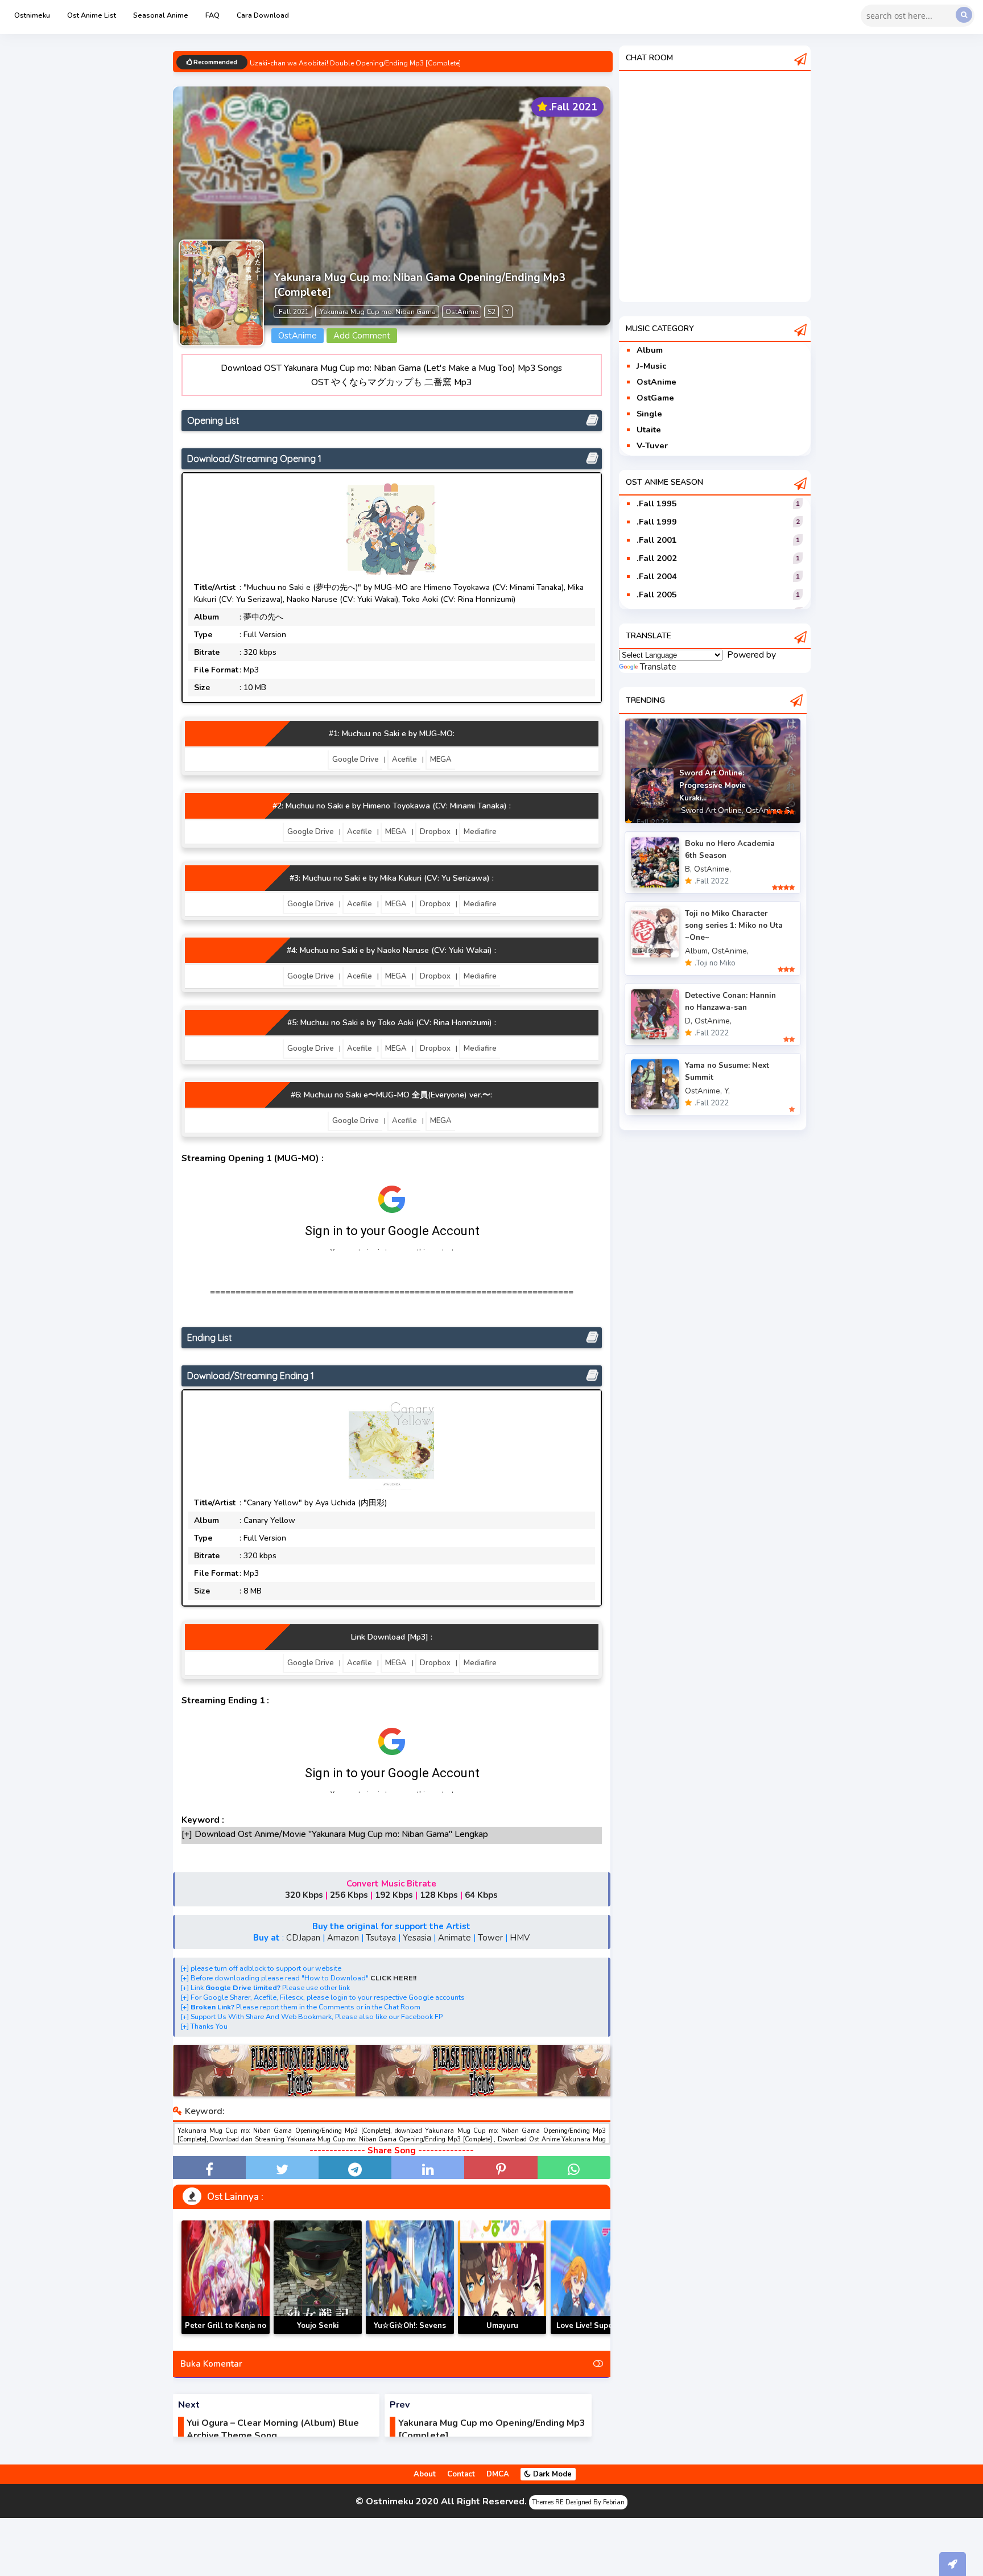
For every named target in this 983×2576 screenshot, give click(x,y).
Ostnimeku (32, 15)
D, (689, 1021)
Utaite (649, 430)
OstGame (655, 398)
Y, (727, 1091)
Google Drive (356, 759)
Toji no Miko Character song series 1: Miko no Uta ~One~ (734, 925)
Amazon (343, 1938)
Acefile (404, 759)
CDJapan (303, 1938)
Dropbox (435, 832)
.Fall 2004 (657, 576)
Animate (455, 1938)
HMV (520, 1938)
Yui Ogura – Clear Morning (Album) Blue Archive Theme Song (273, 2429)
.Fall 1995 (657, 503)
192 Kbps (394, 1895)
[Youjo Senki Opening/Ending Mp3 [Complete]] (318, 2277)
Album (650, 350)
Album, (697, 951)
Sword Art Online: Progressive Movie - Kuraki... (715, 786)
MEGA (441, 759)
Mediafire (480, 832)
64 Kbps (481, 1895)
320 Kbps (304, 1895)
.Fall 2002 (657, 558)
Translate (658, 667)
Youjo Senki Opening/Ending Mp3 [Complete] (318, 2334)
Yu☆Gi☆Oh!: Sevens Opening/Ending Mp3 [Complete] (410, 2334)
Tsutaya (381, 1938)
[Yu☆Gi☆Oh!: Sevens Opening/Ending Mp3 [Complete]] (410, 2277)
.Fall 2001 (657, 540)
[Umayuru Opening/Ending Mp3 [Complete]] (502, 2277)
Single (649, 414)
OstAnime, (764, 810)
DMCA (498, 2474)
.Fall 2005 (657, 595)
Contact (461, 2474)
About (425, 2474)
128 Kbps (439, 1895)
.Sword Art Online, (711, 810)
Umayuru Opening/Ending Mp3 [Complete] (502, 2334)
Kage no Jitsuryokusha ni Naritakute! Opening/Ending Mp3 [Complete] (361, 63)
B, (688, 869)
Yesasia (417, 1938)
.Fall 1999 (657, 522)
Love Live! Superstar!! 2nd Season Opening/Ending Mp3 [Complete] (594, 2334)
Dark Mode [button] (551, 2474)
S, (788, 810)
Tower (490, 1938)
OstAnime (656, 382)
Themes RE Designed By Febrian (578, 2502)
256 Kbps (349, 1895)
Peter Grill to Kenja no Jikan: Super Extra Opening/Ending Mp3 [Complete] (226, 2334)
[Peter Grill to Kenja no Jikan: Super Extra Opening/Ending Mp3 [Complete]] (226, 2277)
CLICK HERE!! (393, 1978)
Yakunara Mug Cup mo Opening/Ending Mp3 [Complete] (492, 2429)
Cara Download (263, 15)
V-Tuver (652, 445)
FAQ (212, 15)
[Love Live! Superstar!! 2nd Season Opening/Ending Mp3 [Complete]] (595, 2277)
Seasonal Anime (161, 15)
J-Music (651, 366)
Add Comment (362, 336)
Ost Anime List (92, 15)
